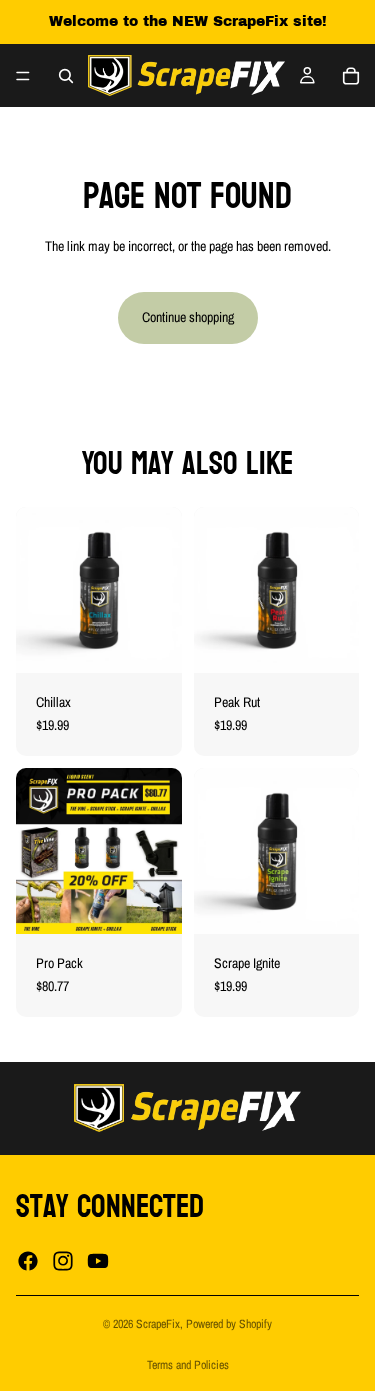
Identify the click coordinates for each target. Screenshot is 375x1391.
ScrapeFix (158, 1324)
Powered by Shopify (229, 1324)
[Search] (66, 76)
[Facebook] (28, 1261)
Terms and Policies (188, 1365)
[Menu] (23, 76)
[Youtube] (98, 1261)
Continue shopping (188, 317)
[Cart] (351, 76)
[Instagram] (63, 1261)
